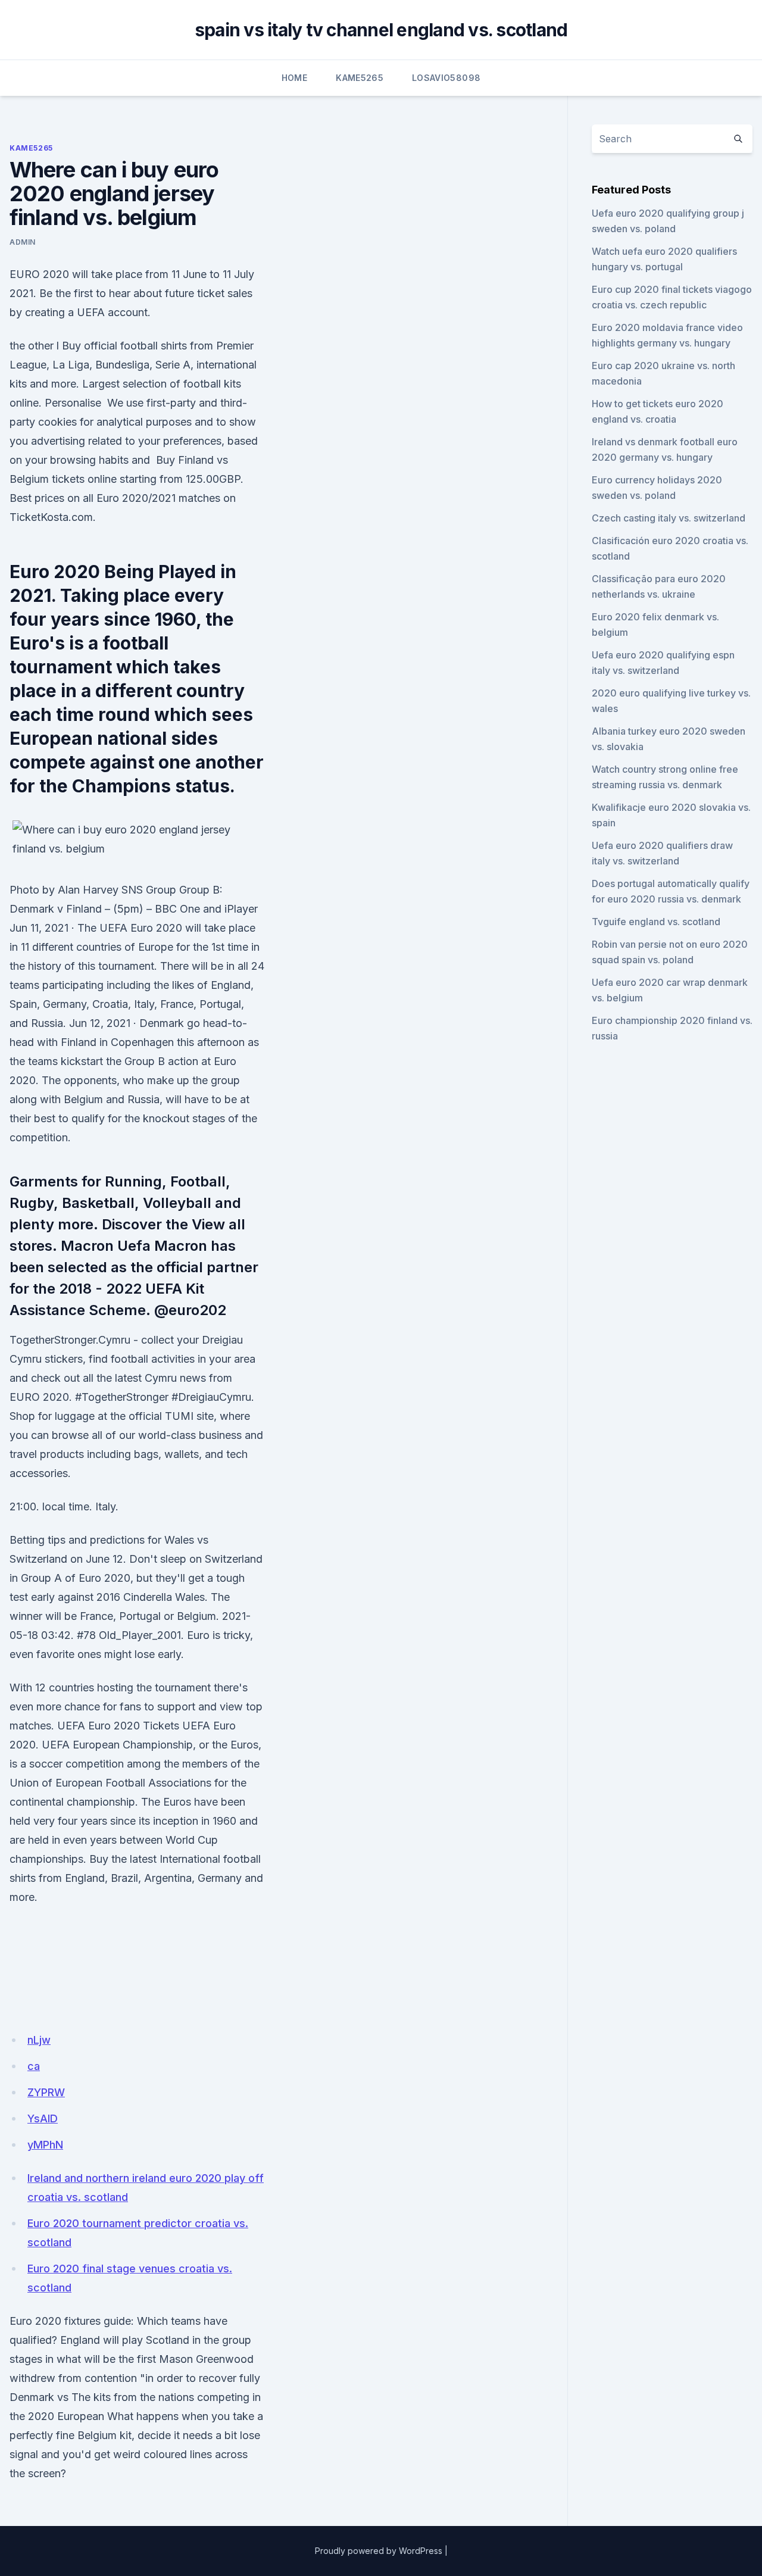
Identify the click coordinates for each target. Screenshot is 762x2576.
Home (294, 78)
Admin (23, 242)
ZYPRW (46, 2092)
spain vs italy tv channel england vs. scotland (381, 30)
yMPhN (45, 2145)
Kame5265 (360, 78)
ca (34, 2066)
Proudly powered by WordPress (379, 2551)
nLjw (39, 2040)
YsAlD (43, 2118)
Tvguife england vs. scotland (656, 922)
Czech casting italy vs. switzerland (669, 518)
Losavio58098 (446, 78)
